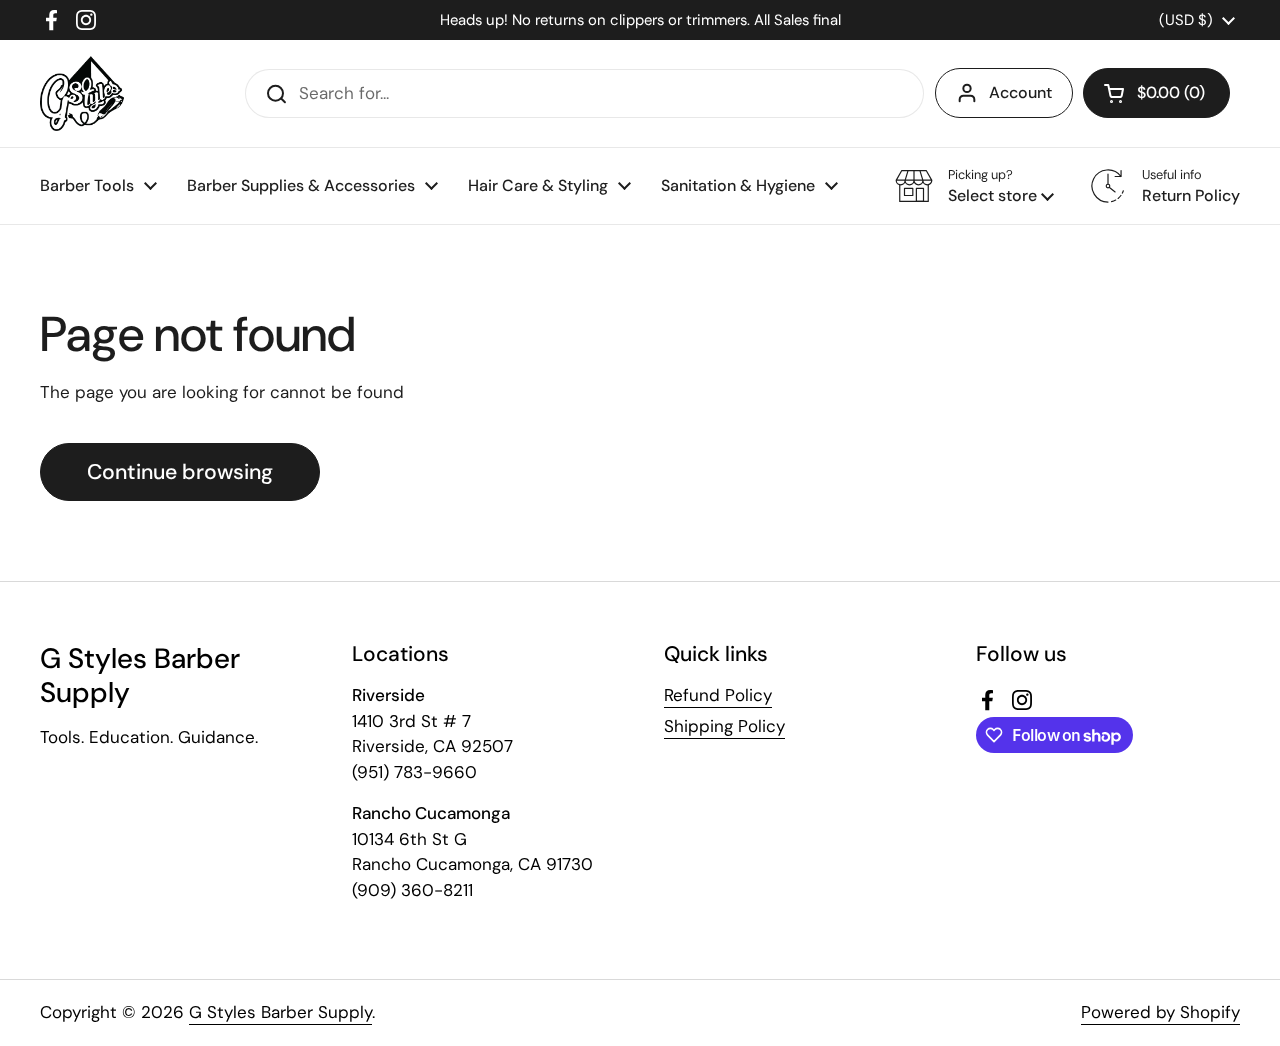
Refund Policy (718, 695)
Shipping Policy (724, 726)
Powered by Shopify (1160, 1012)
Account (1020, 92)
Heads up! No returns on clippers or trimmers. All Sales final (640, 20)
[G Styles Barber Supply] (82, 93)
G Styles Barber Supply (280, 1012)
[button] (1156, 93)
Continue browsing (180, 472)
